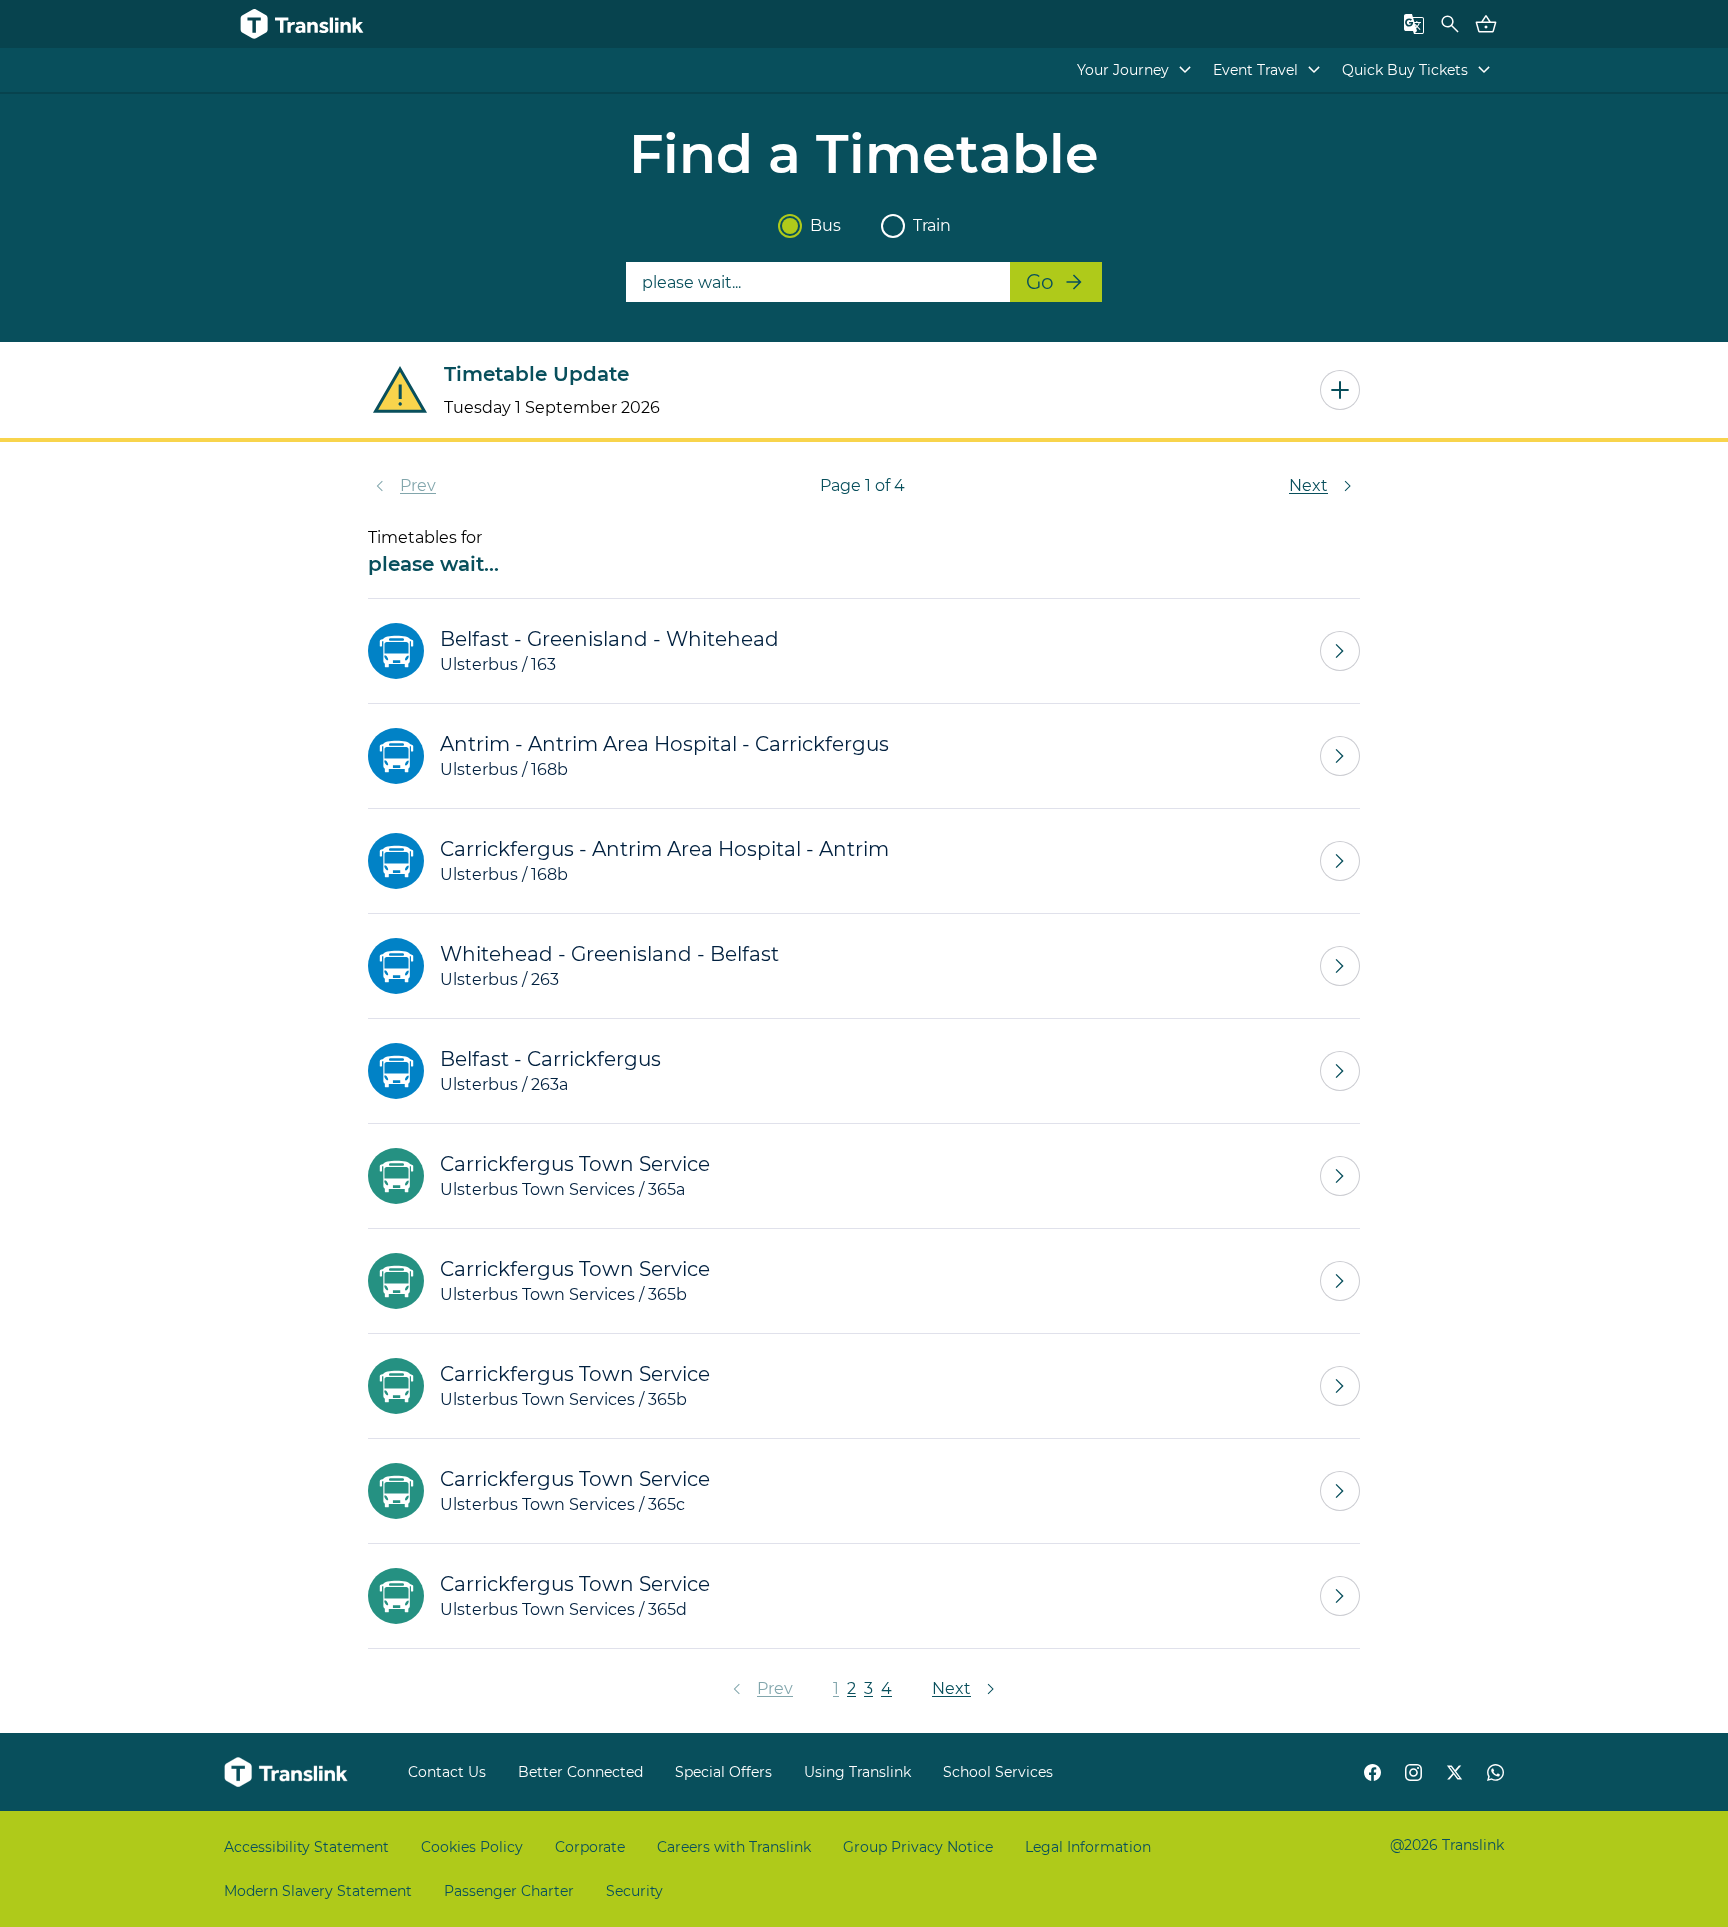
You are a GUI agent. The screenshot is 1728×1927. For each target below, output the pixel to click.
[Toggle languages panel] (1414, 24)
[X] (1454, 1772)
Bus (825, 225)
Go (1040, 282)
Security (634, 1891)
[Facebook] (1372, 1772)
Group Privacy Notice (918, 1847)
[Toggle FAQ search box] (1450, 24)
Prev (418, 485)
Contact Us (447, 1772)
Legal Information (1088, 1847)
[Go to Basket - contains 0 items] (1486, 24)
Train (932, 225)
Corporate (590, 1847)
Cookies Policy (472, 1847)
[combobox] (818, 282)
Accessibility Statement (306, 1847)
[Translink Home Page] (288, 1772)
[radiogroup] (864, 226)
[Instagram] (1413, 1772)
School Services (998, 1772)
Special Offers (723, 1772)
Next (1308, 485)
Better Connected (580, 1772)
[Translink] (304, 24)
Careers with (734, 1847)
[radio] (790, 226)
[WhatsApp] (1495, 1772)
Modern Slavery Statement (318, 1891)
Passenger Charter (509, 1891)
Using (857, 1772)
